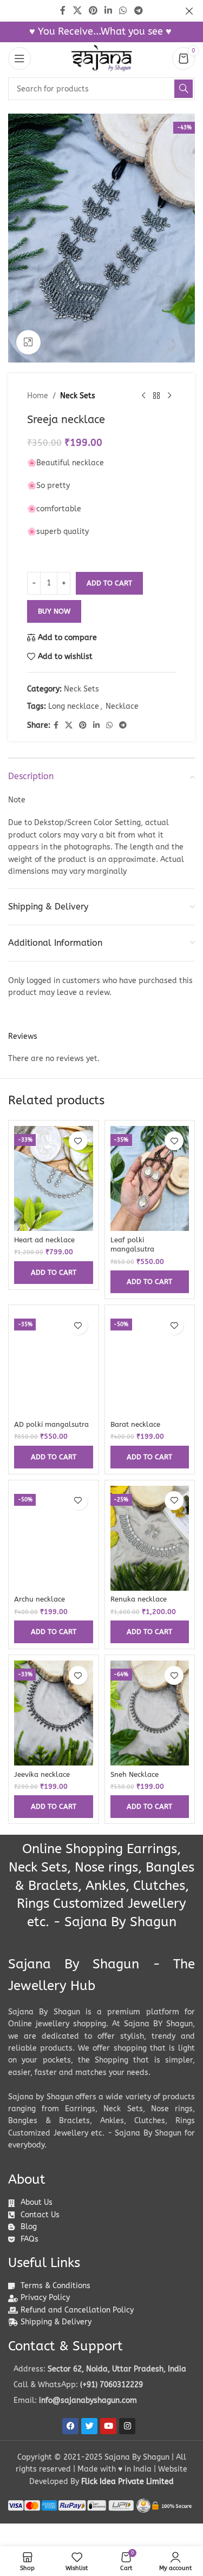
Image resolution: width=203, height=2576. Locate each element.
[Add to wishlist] (78, 1141)
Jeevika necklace (42, 1774)
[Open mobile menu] (19, 58)
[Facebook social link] (56, 726)
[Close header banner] (189, 11)
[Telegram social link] (123, 726)
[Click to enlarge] (28, 342)
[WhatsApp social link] (109, 726)
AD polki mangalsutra (51, 1424)
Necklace (122, 706)
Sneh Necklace (135, 1774)
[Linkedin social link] (96, 726)
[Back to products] (156, 396)
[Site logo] (101, 58)
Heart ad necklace (44, 1240)
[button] (54, 1273)
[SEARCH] (184, 89)
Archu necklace (40, 1599)
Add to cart (109, 583)
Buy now (54, 611)
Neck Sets (78, 396)
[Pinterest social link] (83, 726)
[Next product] (169, 396)
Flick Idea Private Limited (127, 2482)
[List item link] (101, 2385)
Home (38, 396)
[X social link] (69, 726)
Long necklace (74, 706)
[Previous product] (143, 396)
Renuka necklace (139, 1599)
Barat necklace (135, 1424)
